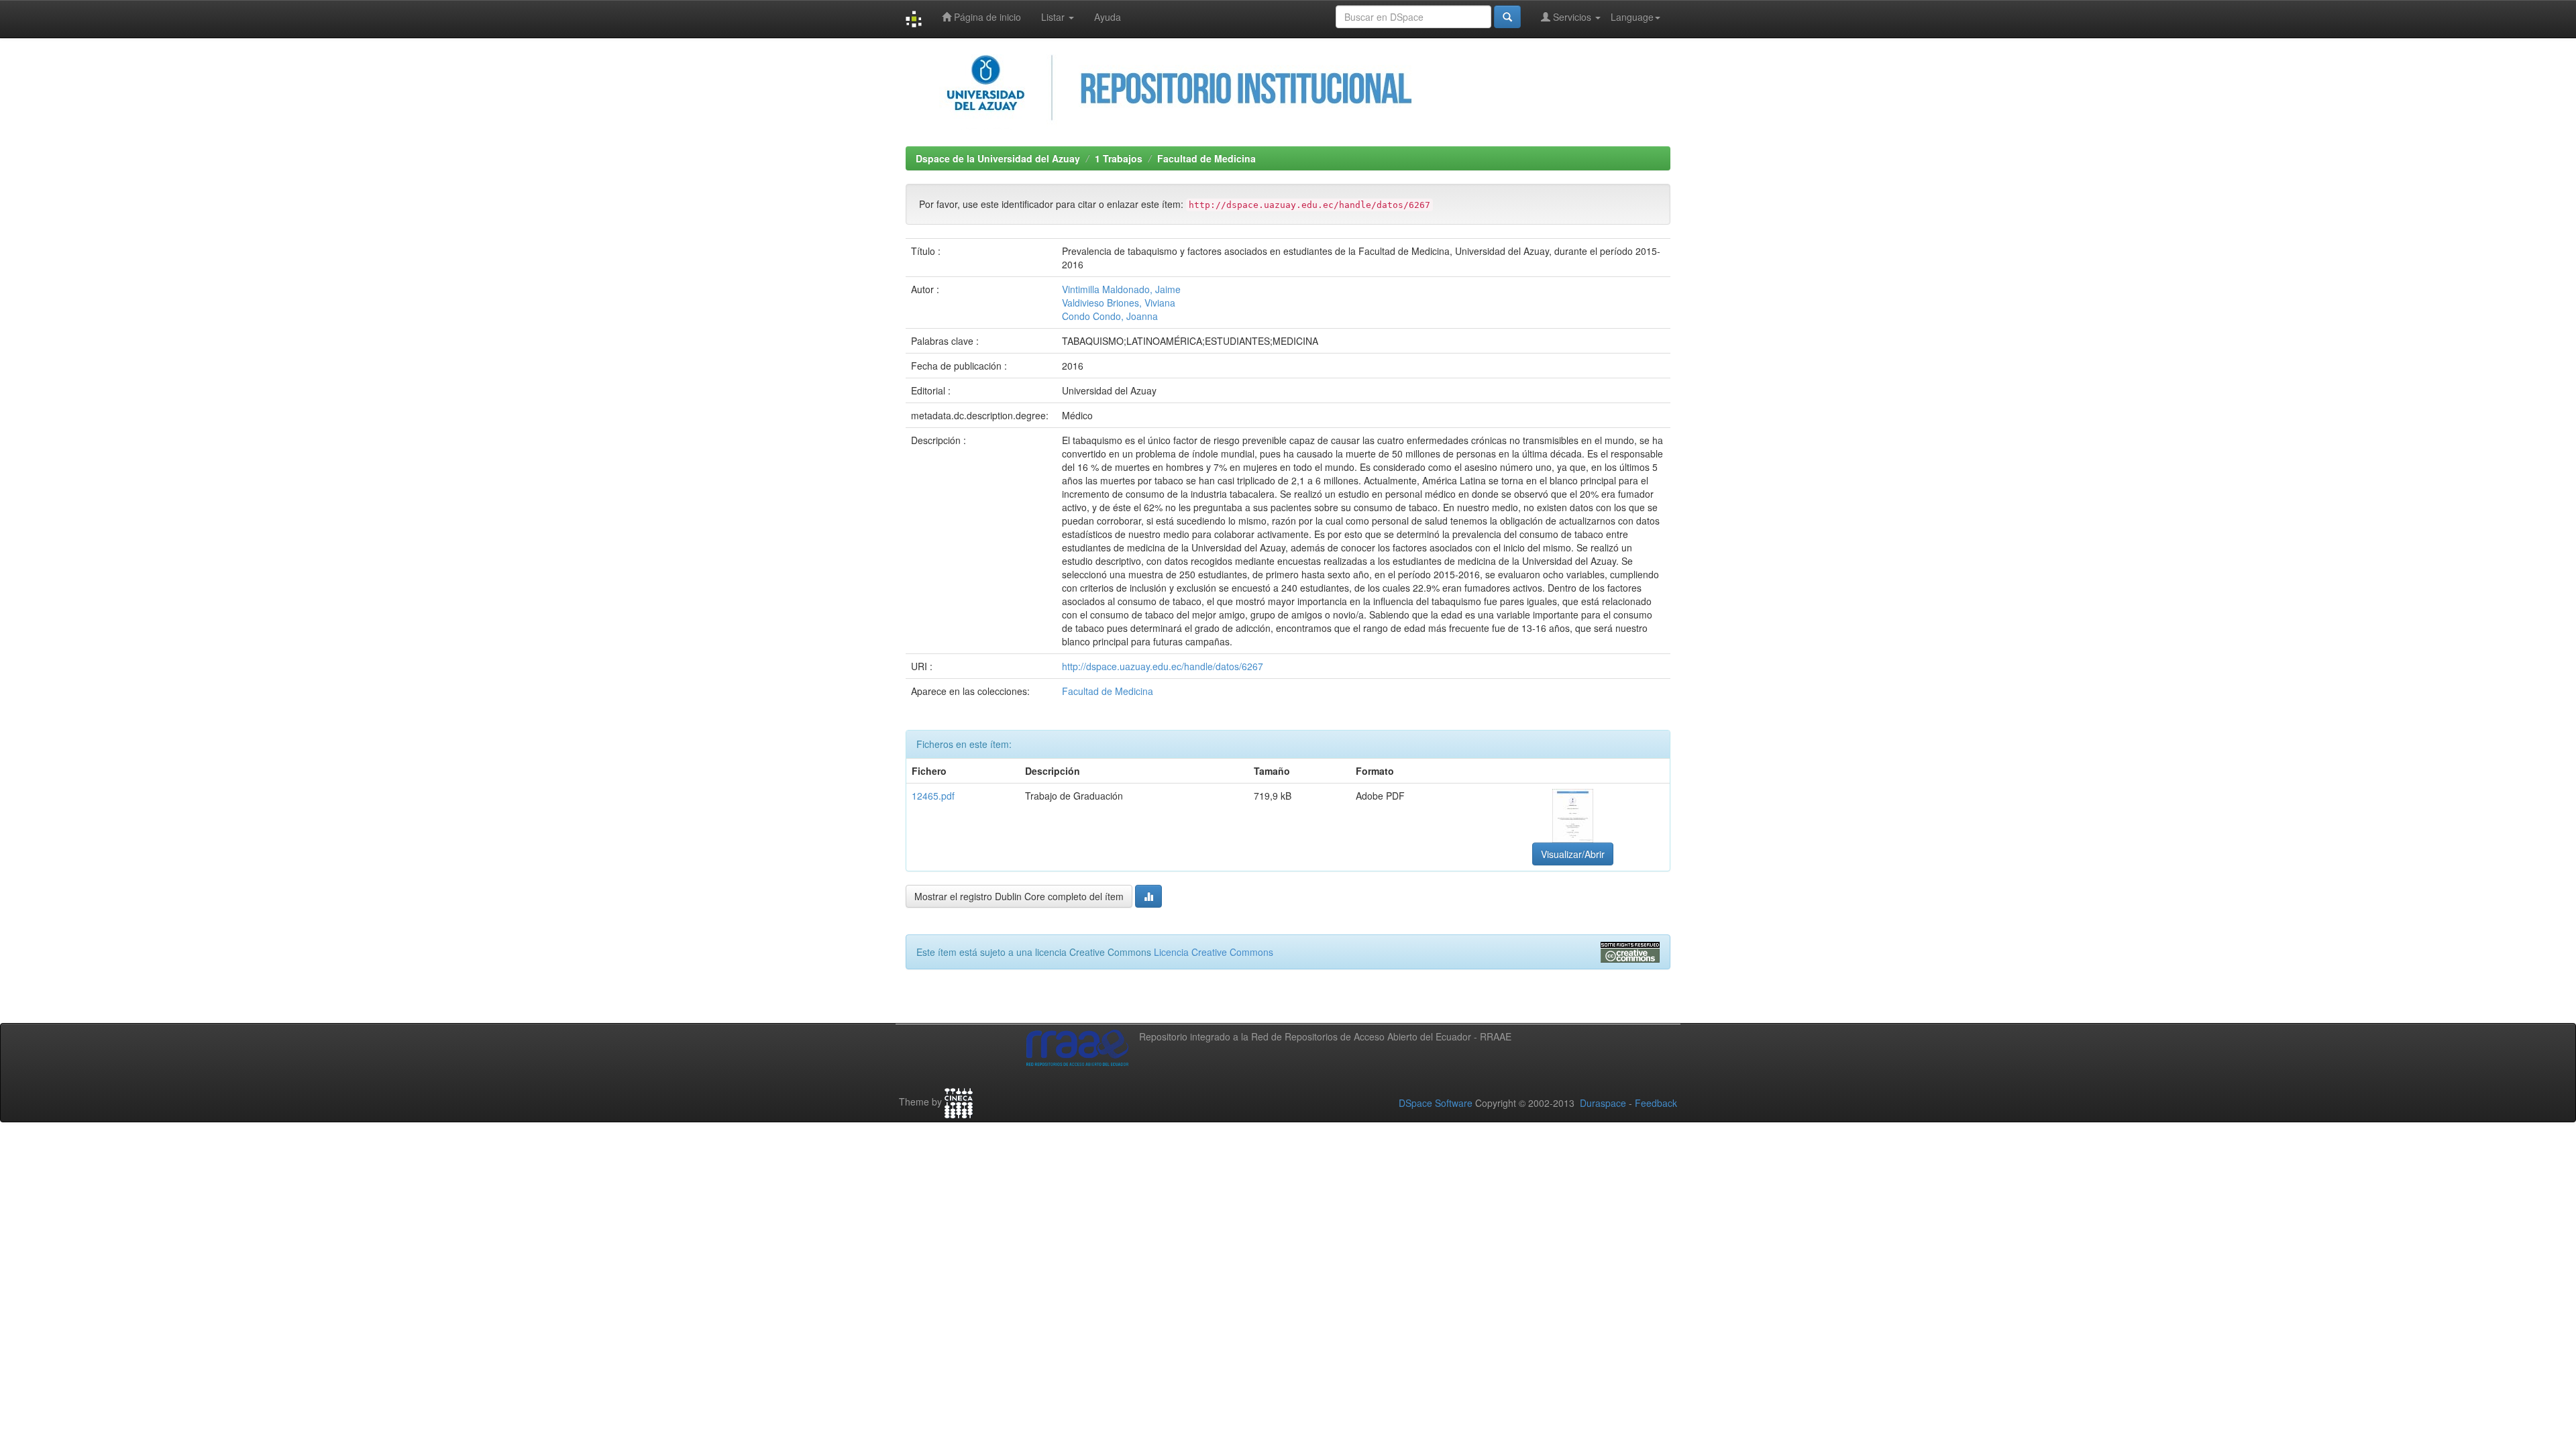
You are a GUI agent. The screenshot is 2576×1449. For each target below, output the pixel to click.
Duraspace (1603, 1103)
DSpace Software (1436, 1103)
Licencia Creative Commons (1214, 952)
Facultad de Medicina (1206, 158)
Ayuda (1108, 17)
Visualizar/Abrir (1573, 854)
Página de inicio (986, 17)
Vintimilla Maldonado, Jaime (1121, 289)
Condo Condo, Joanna (1110, 316)
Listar (1054, 17)
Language (1632, 17)
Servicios (1572, 17)
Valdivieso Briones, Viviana (1119, 303)
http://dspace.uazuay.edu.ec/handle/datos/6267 (1163, 666)
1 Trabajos (1119, 158)
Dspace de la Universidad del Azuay (998, 158)
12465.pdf (933, 796)
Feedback (1656, 1103)
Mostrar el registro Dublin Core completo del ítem (1019, 896)
